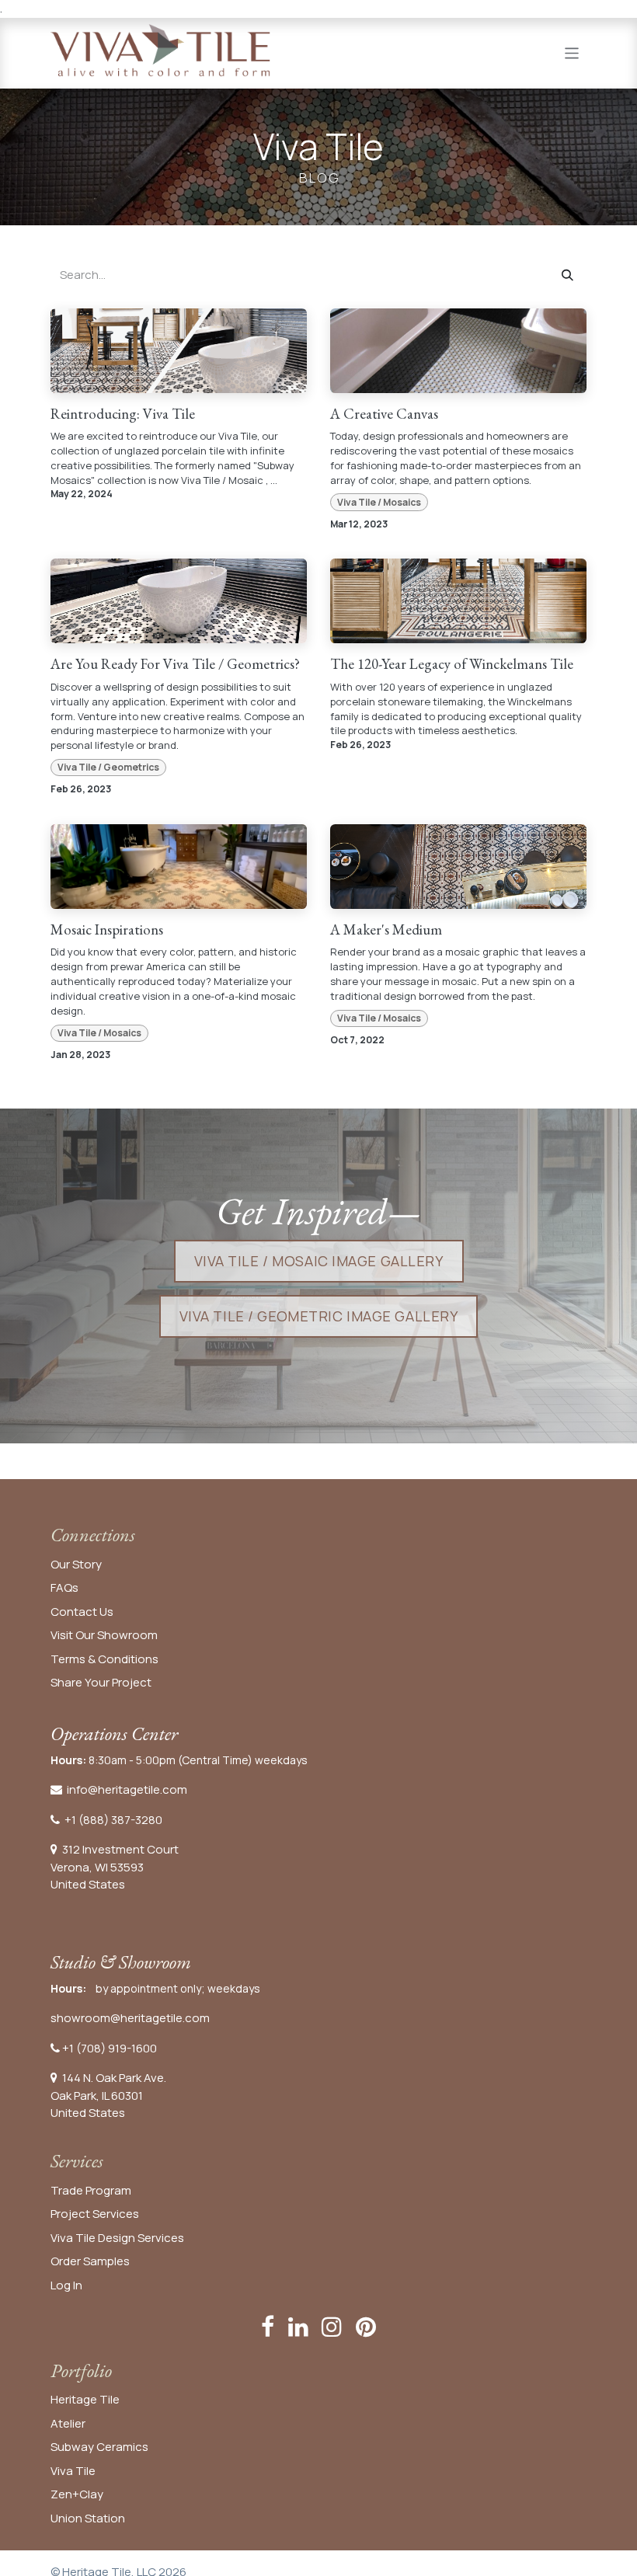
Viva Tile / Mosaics (379, 502)
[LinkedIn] (298, 2327)
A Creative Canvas (384, 414)
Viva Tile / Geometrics (108, 767)
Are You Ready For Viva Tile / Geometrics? (175, 665)
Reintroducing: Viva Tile (123, 414)
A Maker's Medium (386, 930)
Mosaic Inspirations (107, 930)
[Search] (567, 275)
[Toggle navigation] (572, 52)
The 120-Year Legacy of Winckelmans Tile (452, 665)
